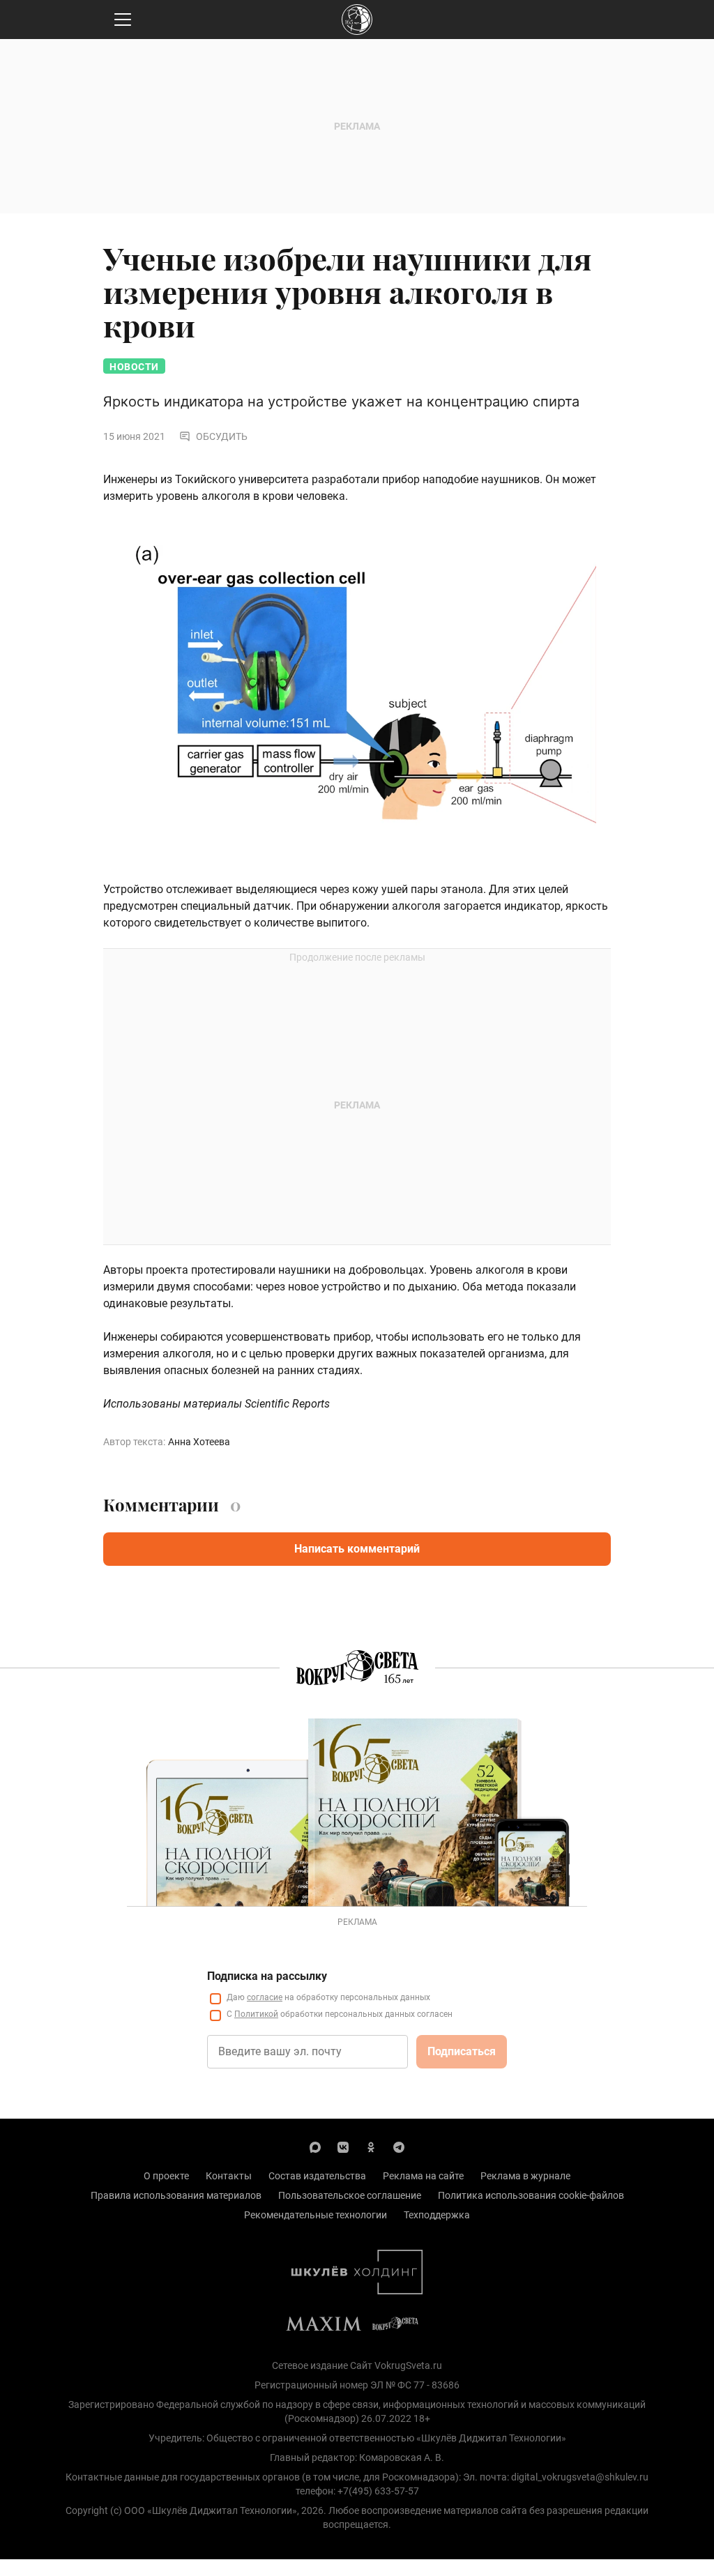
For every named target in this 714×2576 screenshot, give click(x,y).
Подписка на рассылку (267, 1976)
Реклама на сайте (423, 2176)
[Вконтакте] (343, 2147)
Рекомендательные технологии (316, 2215)
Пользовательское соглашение (350, 2195)
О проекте (166, 2176)
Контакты (229, 2176)
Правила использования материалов (176, 2195)
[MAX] (315, 2147)
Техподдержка (437, 2215)
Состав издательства (317, 2176)
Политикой (256, 2014)
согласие (265, 1997)
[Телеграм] (399, 2147)
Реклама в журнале (525, 2176)
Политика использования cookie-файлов (531, 2195)
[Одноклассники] (371, 2147)
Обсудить (222, 436)
